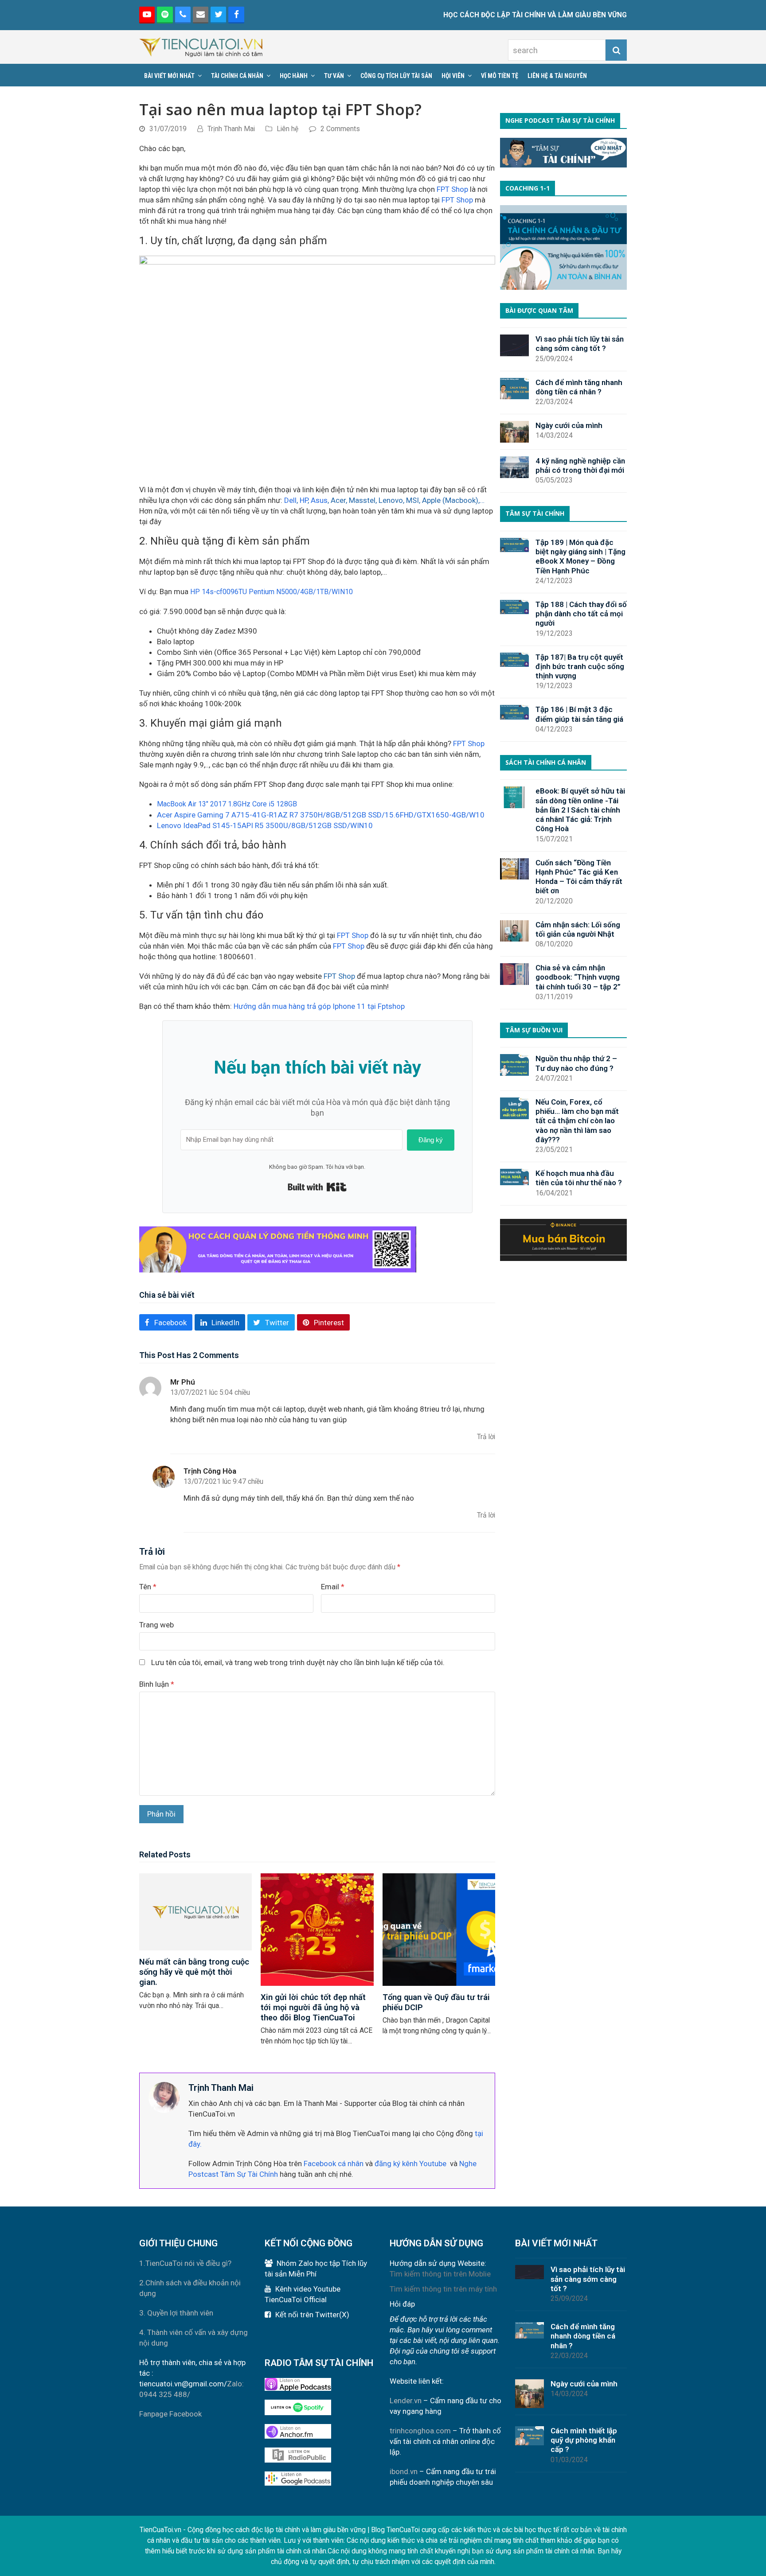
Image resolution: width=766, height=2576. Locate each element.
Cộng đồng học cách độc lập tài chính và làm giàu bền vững (277, 2530)
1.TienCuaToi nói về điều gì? (185, 2263)
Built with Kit (317, 1187)
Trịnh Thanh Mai (231, 129)
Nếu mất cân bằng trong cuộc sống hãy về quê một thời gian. (194, 1972)
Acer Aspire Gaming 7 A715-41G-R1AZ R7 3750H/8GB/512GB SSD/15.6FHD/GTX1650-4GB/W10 (321, 815)
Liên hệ (287, 129)
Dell (290, 500)
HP (304, 500)
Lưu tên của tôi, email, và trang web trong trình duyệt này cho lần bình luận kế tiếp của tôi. (298, 1662)
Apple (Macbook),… (453, 500)
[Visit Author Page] (164, 2097)
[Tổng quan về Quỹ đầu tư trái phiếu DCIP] (439, 1929)
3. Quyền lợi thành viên (176, 2313)
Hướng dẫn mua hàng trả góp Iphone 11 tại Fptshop (319, 1006)
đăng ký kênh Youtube (410, 2164)
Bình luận (157, 1684)
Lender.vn (406, 2401)
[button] (166, 1322)
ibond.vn (404, 2471)
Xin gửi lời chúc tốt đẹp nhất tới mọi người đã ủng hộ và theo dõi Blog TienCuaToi (313, 2007)
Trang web (156, 1625)
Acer (338, 500)
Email (333, 1587)
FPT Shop (452, 189)
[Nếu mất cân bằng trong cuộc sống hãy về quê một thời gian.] (195, 1911)
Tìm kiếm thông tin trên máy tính (443, 2289)
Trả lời (486, 1437)
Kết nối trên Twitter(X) (312, 2315)
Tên (148, 1587)
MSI (412, 500)
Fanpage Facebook (170, 2414)
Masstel (362, 500)
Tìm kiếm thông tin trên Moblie (440, 2274)
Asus (319, 500)
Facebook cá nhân (334, 2164)
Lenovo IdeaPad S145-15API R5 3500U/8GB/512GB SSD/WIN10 (265, 825)
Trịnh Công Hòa (210, 1471)
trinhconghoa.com (420, 2431)
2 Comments (340, 129)
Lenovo (391, 500)
